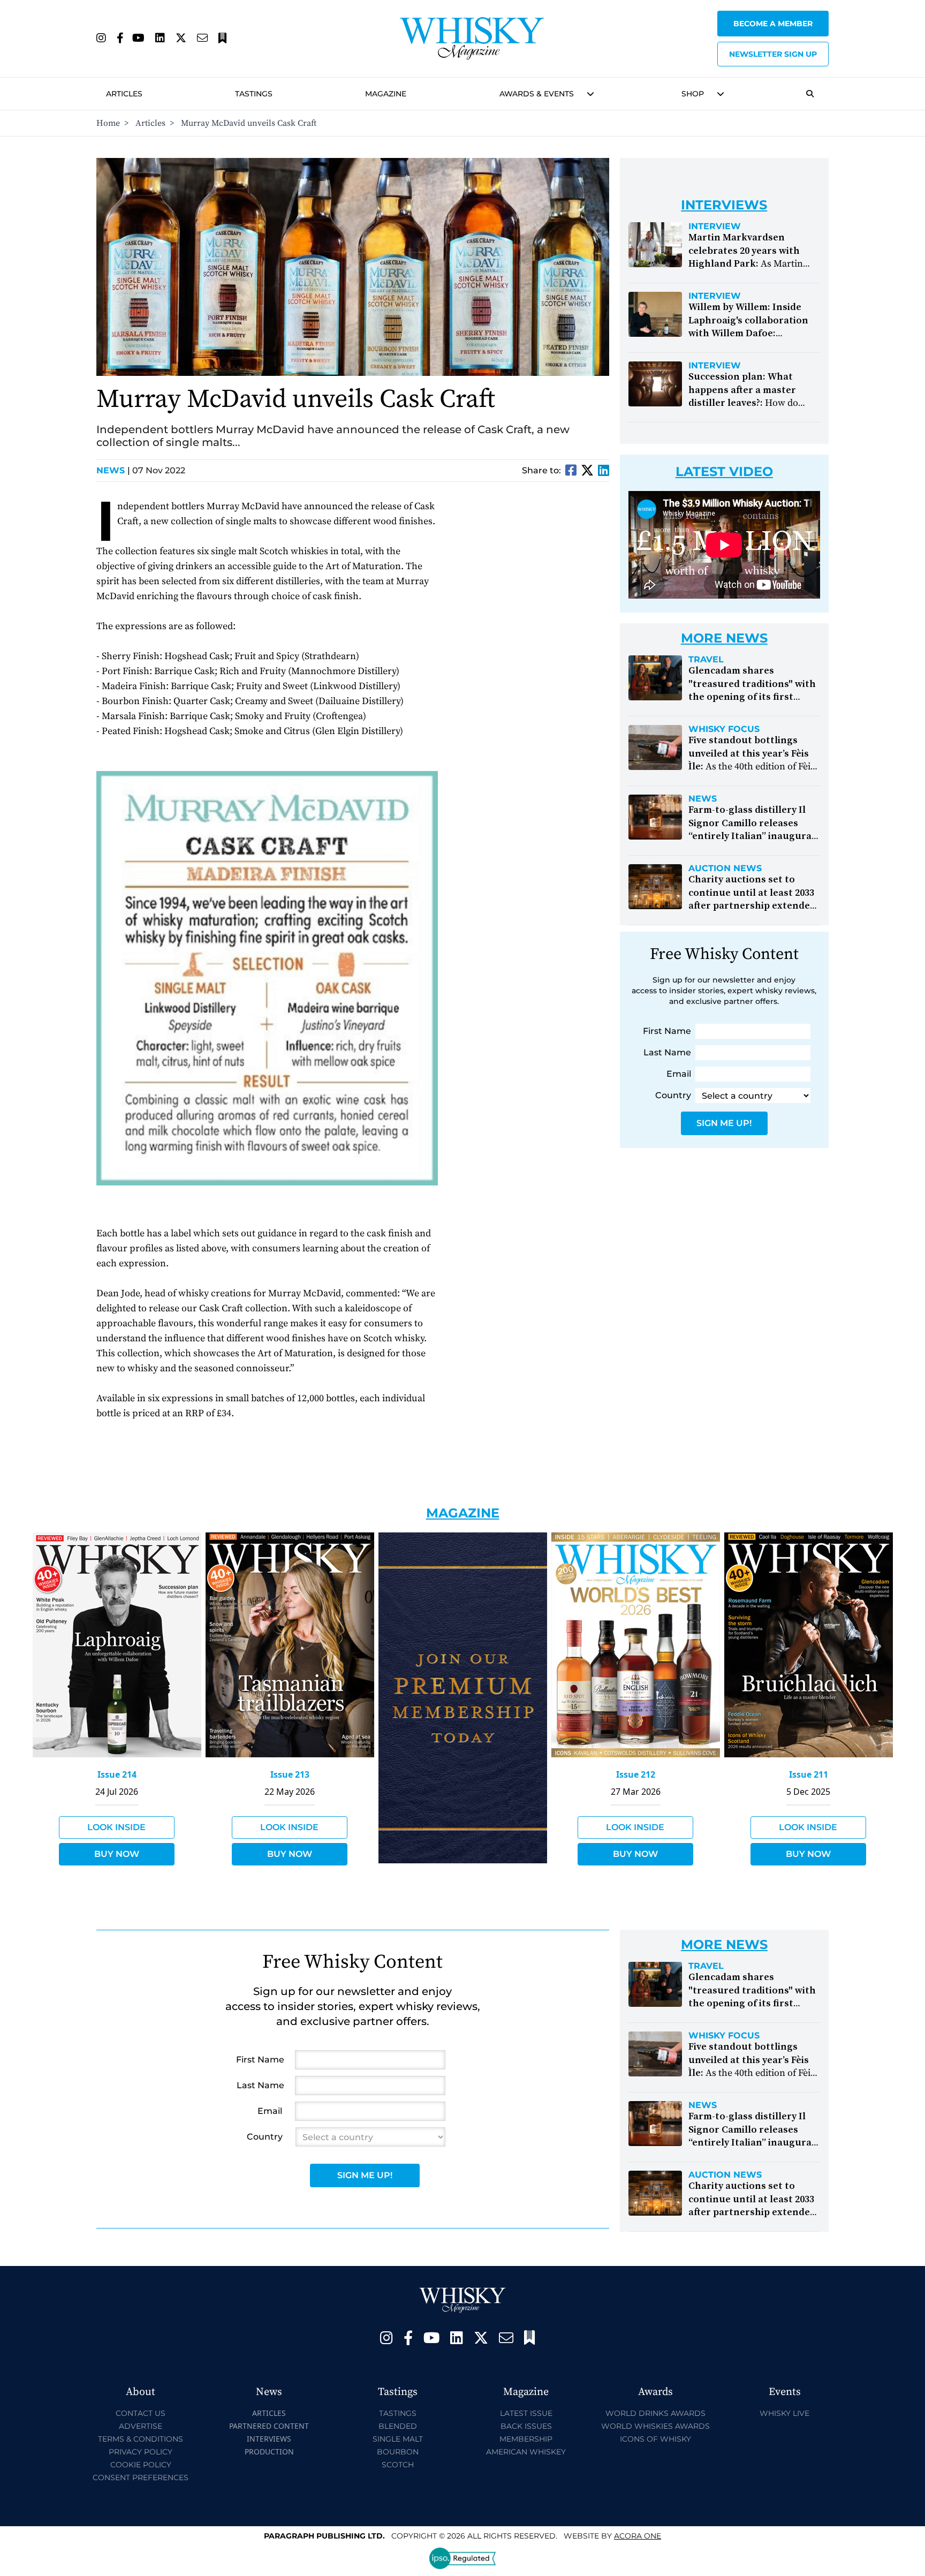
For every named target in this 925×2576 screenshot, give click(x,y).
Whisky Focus (724, 729)
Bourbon (398, 2452)
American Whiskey (526, 2452)
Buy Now (117, 1854)
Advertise (141, 2426)
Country (673, 1095)
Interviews (269, 2439)
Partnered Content (269, 2426)
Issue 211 (809, 1774)
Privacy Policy (141, 2452)
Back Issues (526, 2426)
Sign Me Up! (724, 1123)
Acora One (638, 2536)
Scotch (398, 2465)
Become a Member (773, 24)
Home (108, 123)
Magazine (386, 94)
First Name (667, 1031)
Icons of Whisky (655, 2439)
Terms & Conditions (141, 2439)
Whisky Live (784, 2413)
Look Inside (116, 1827)
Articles (124, 94)
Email (679, 1074)
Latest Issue (526, 2413)
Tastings (254, 94)
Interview (715, 226)
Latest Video (724, 471)
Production (269, 2452)
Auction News (725, 868)
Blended (398, 2426)
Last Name (667, 1052)
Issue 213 (290, 1774)
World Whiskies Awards (655, 2426)
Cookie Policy (141, 2465)
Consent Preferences (141, 2477)
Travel (706, 660)
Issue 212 (636, 1774)
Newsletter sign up (773, 54)
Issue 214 (117, 1774)
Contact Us (141, 2413)
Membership (526, 2439)
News (113, 470)
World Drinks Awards (655, 2413)
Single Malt (398, 2439)
